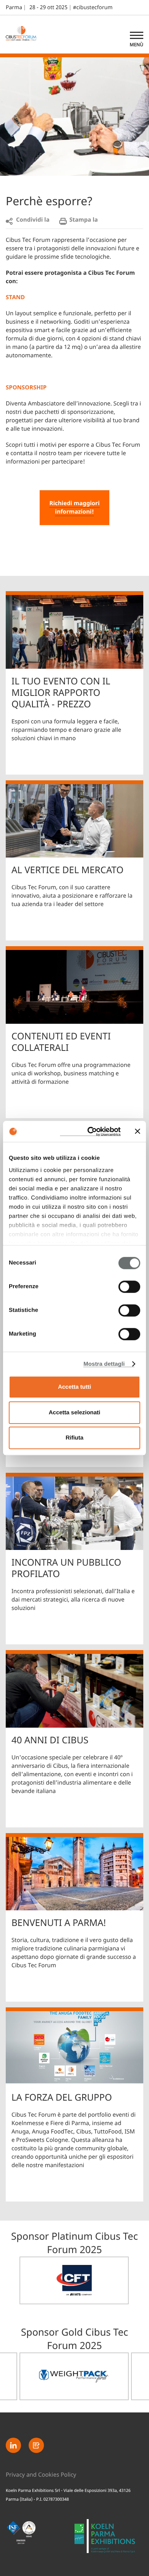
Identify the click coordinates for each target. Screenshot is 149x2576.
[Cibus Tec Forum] (25, 34)
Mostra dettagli (104, 1364)
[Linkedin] (13, 2445)
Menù (137, 45)
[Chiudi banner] (138, 1132)
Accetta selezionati (74, 1413)
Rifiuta (75, 1438)
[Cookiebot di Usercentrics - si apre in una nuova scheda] (90, 1132)
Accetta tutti (75, 1387)
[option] (74, 2280)
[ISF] (40, 2536)
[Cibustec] (109, 2540)
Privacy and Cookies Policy (41, 2475)
